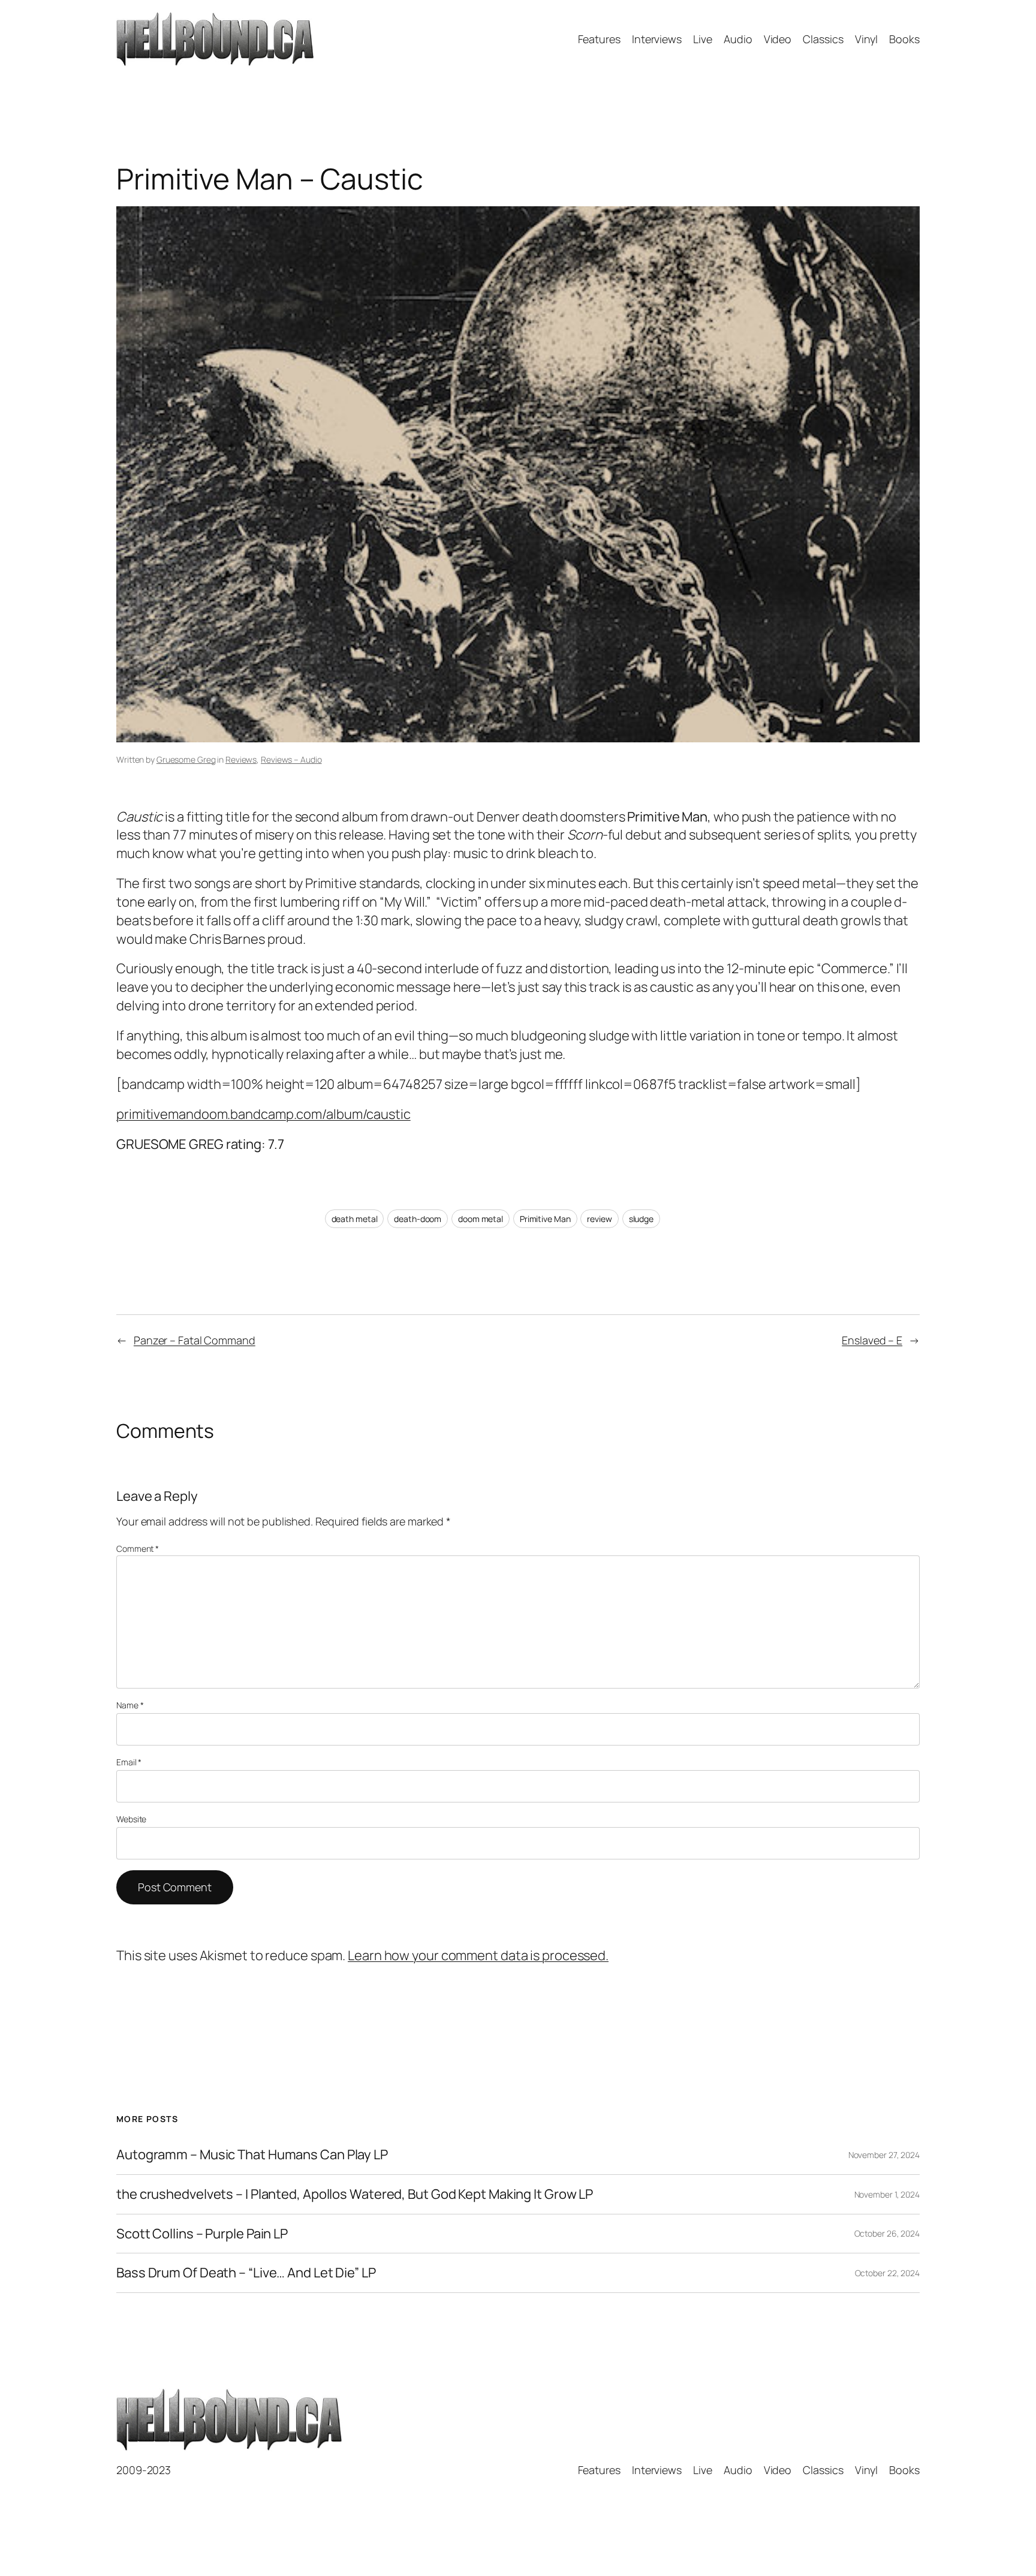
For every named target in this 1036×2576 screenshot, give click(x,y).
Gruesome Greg (186, 759)
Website (131, 1819)
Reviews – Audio (291, 759)
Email (129, 1762)
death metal (355, 1219)
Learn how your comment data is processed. (478, 1955)
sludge (641, 1219)
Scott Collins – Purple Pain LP (202, 2234)
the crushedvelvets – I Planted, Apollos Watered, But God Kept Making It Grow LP (355, 2194)
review (599, 1219)
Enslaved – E (872, 1340)
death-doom (418, 1219)
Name (130, 1705)
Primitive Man (545, 1219)
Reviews (241, 759)
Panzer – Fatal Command (195, 1340)
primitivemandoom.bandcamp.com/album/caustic (263, 1114)
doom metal (481, 1219)
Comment (138, 1549)
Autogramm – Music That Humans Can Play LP (252, 2155)
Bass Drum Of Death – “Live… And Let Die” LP (246, 2273)
